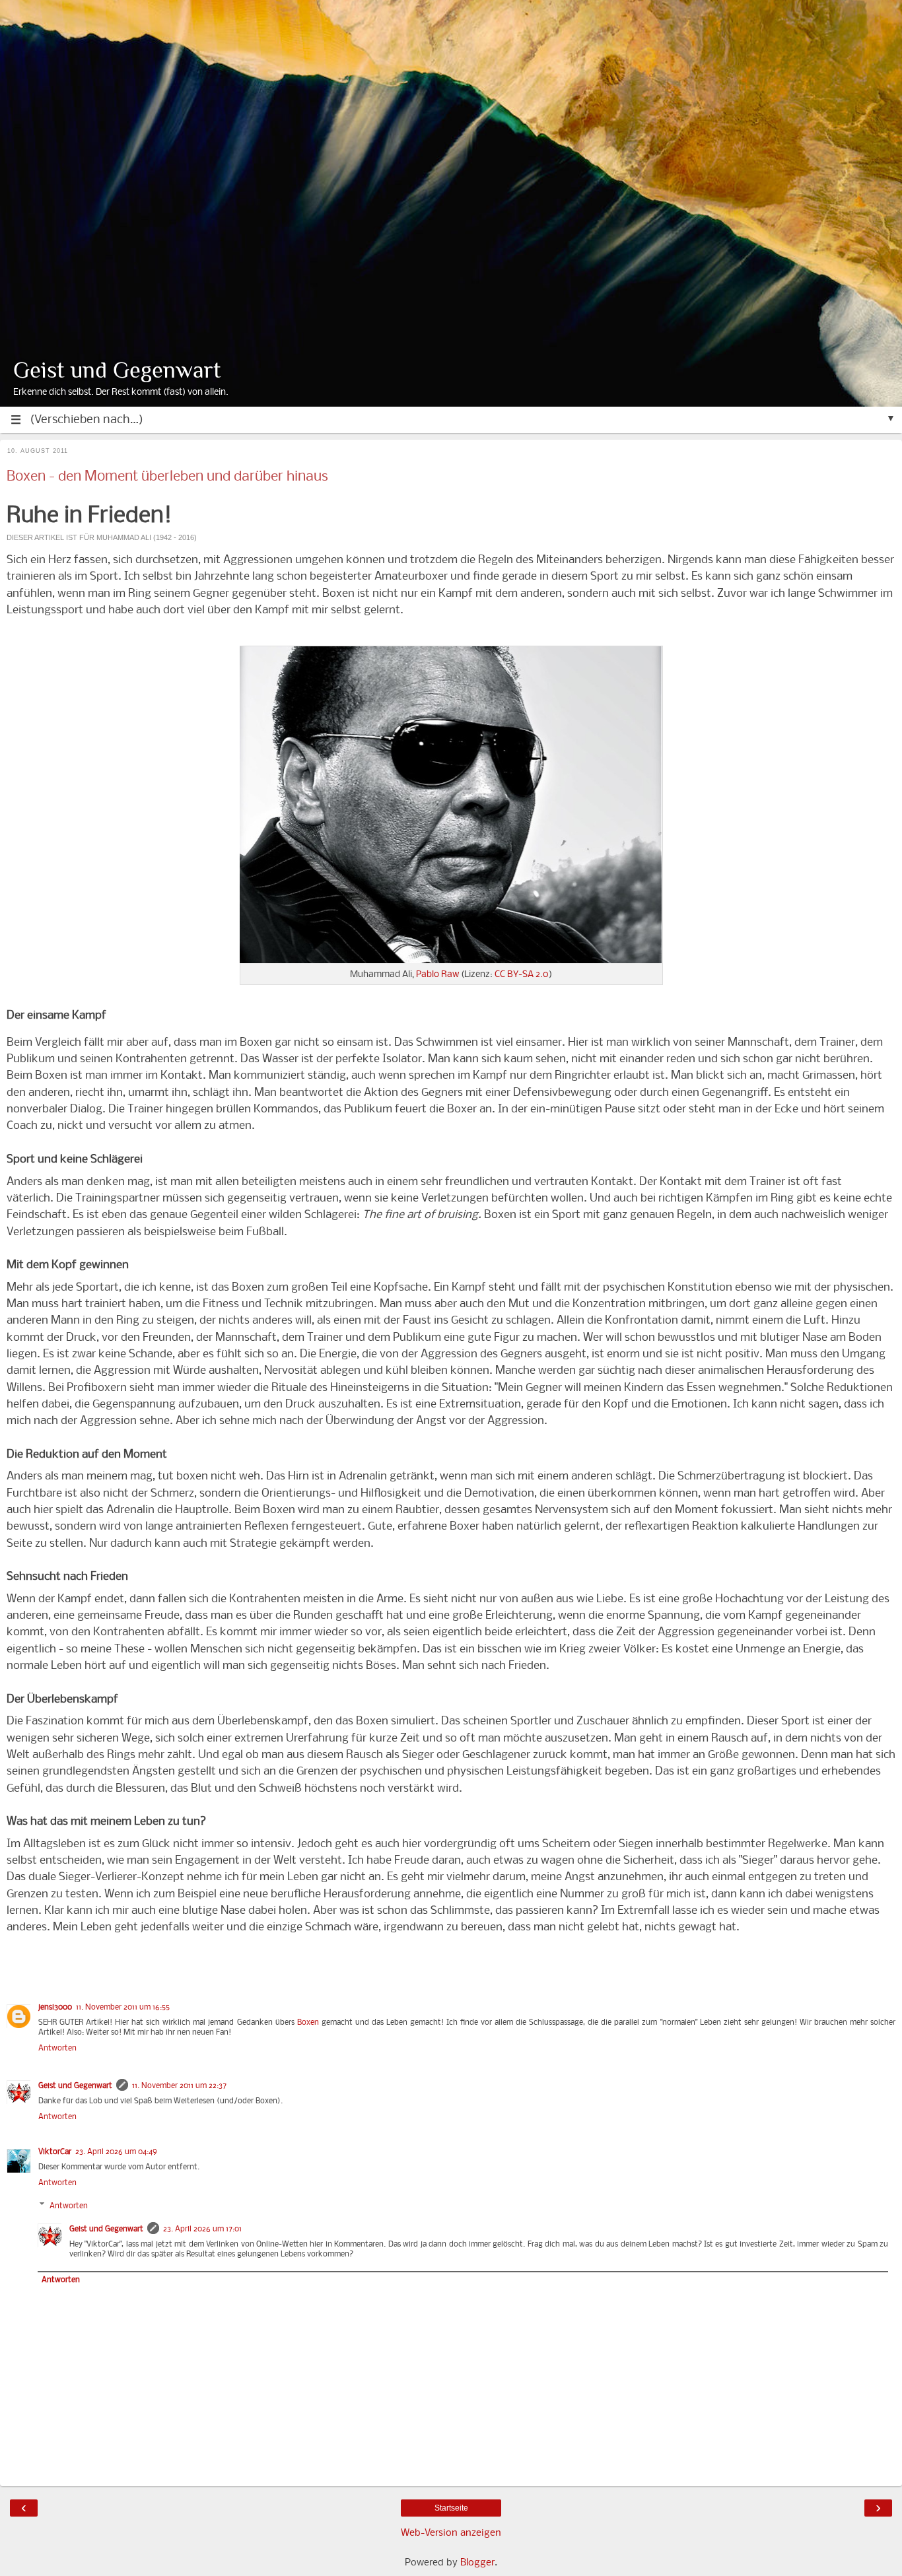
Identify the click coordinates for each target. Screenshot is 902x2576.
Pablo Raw (437, 975)
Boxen (308, 2023)
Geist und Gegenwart (117, 370)
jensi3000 (55, 2008)
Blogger (477, 2563)
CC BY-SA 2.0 (522, 975)
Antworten (57, 2049)
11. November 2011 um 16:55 (123, 2008)
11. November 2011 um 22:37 (179, 2086)
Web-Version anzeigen (451, 2533)
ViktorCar (55, 2152)
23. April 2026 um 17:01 (202, 2229)
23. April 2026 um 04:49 (116, 2152)
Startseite (451, 2508)
